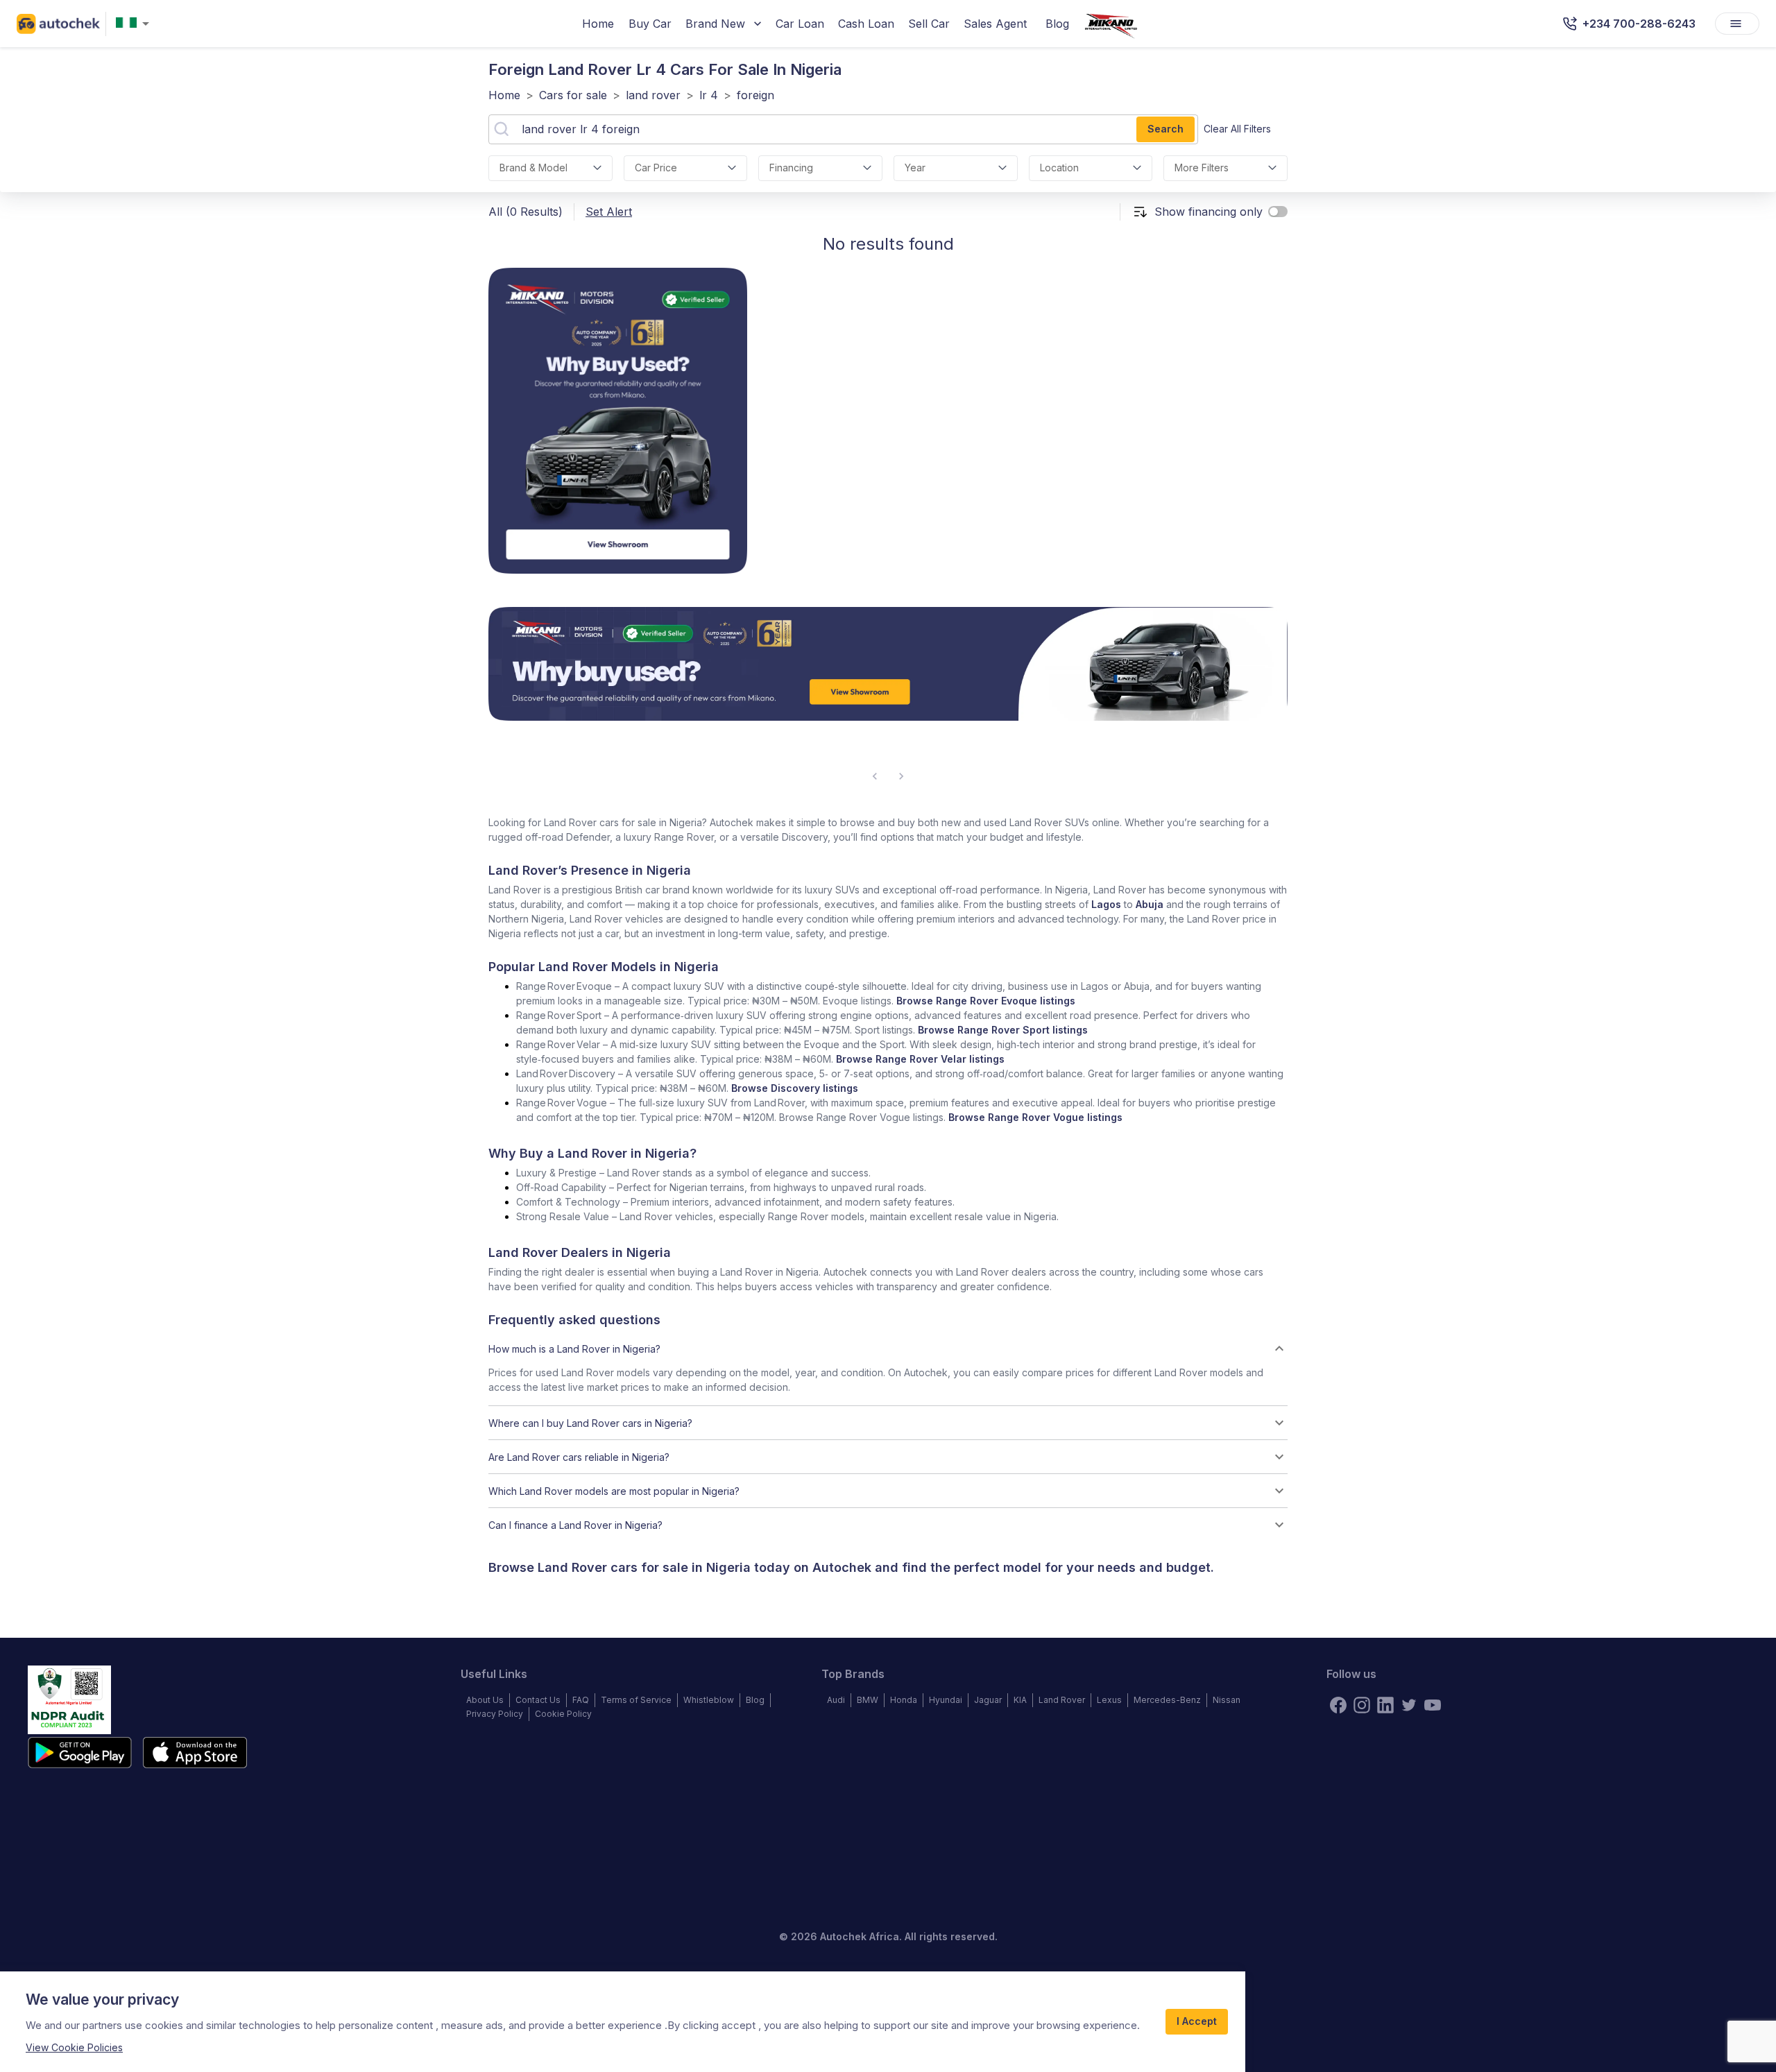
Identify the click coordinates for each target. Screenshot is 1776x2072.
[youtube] (1433, 1705)
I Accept (1197, 2021)
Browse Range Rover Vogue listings (1035, 1117)
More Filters (1202, 168)
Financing (791, 168)
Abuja (1150, 904)
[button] (888, 1348)
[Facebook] (1338, 1705)
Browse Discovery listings (795, 1088)
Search (1165, 129)
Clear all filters (1237, 129)
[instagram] (1362, 1705)
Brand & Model (533, 168)
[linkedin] (1385, 1705)
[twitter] (1409, 1705)
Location (1059, 168)
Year (915, 168)
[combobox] (135, 24)
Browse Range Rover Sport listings (1003, 1030)
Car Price (656, 168)
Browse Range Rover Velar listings (920, 1059)
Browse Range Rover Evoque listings (986, 1001)
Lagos (1106, 904)
